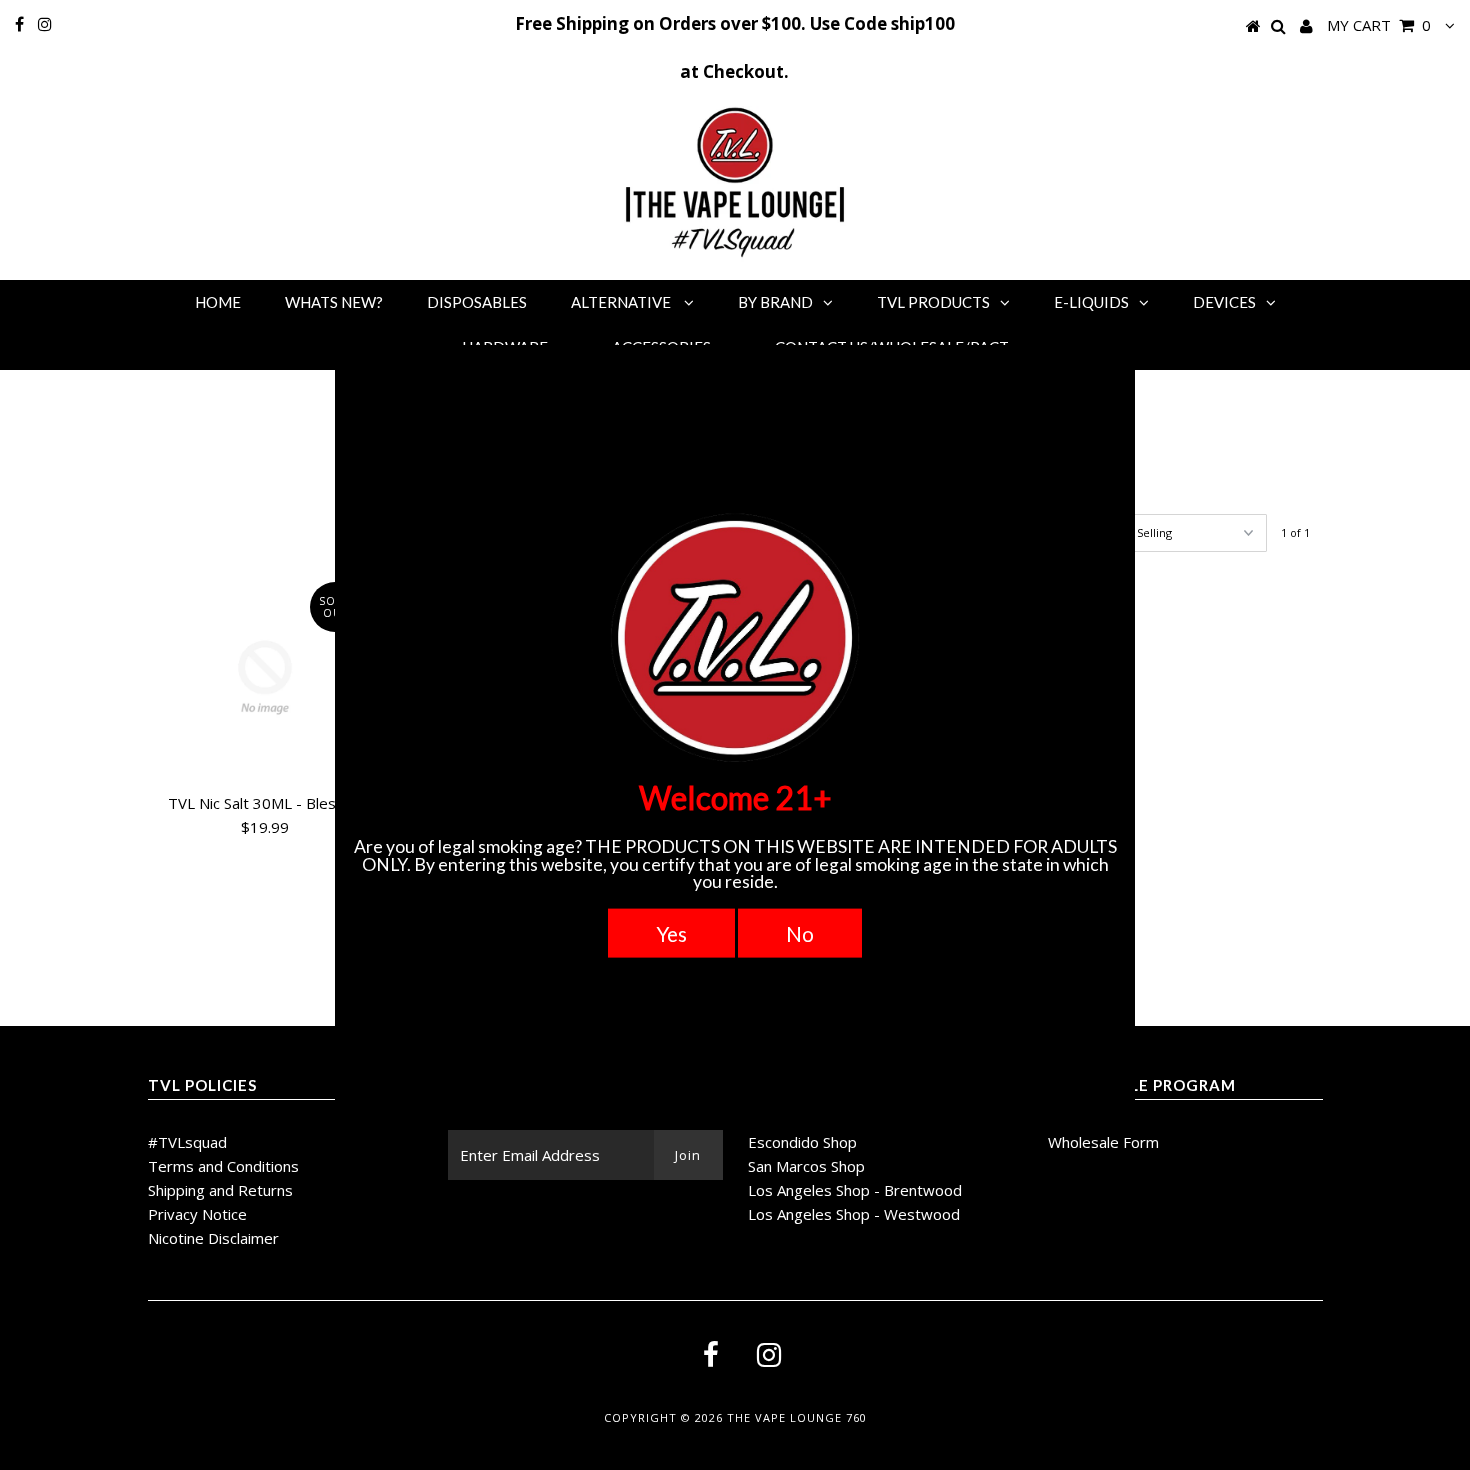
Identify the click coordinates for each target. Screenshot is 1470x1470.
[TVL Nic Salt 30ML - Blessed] (265, 677)
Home (218, 302)
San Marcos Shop (806, 1166)
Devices (1224, 302)
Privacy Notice (197, 1214)
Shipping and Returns (220, 1190)
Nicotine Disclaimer (213, 1238)
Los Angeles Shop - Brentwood (855, 1190)
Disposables (477, 302)
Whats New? (334, 302)
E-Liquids (1091, 302)
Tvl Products (933, 302)
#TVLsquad (187, 1142)
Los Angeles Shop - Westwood (854, 1214)
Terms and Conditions (223, 1166)
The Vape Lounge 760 (797, 1417)
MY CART (1379, 25)
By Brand (775, 302)
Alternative (622, 302)
